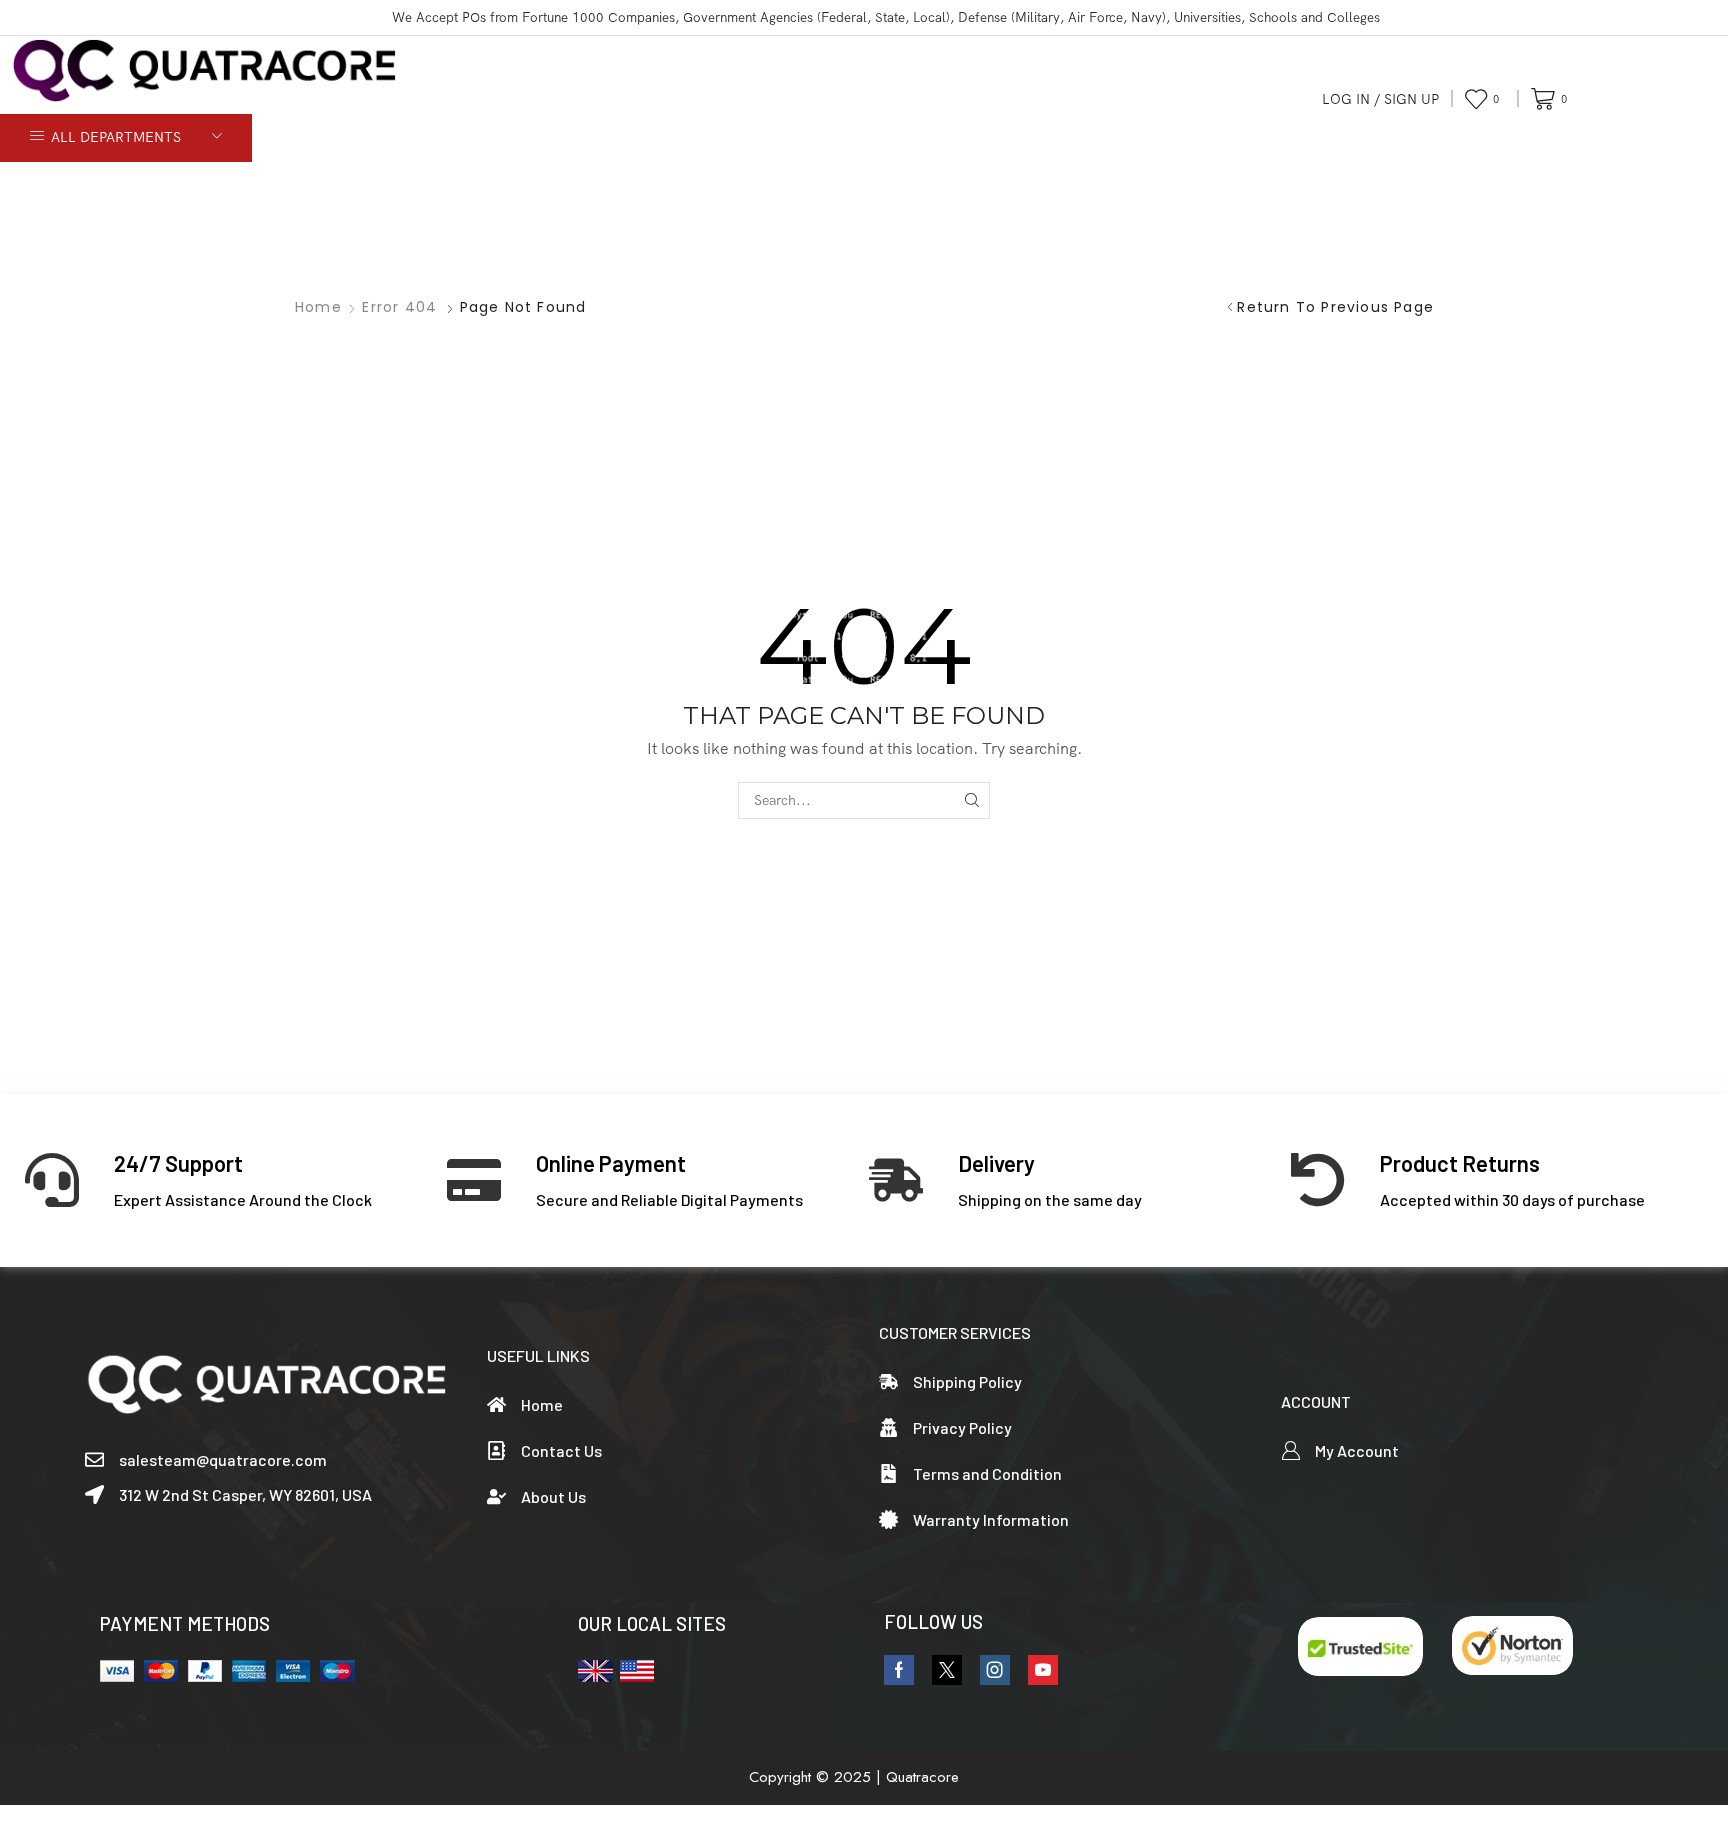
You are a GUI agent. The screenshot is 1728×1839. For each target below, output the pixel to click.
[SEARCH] (971, 800)
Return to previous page (1335, 307)
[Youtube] (1043, 1670)
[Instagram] (995, 1670)
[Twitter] (947, 1670)
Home (318, 307)
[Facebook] (899, 1670)
